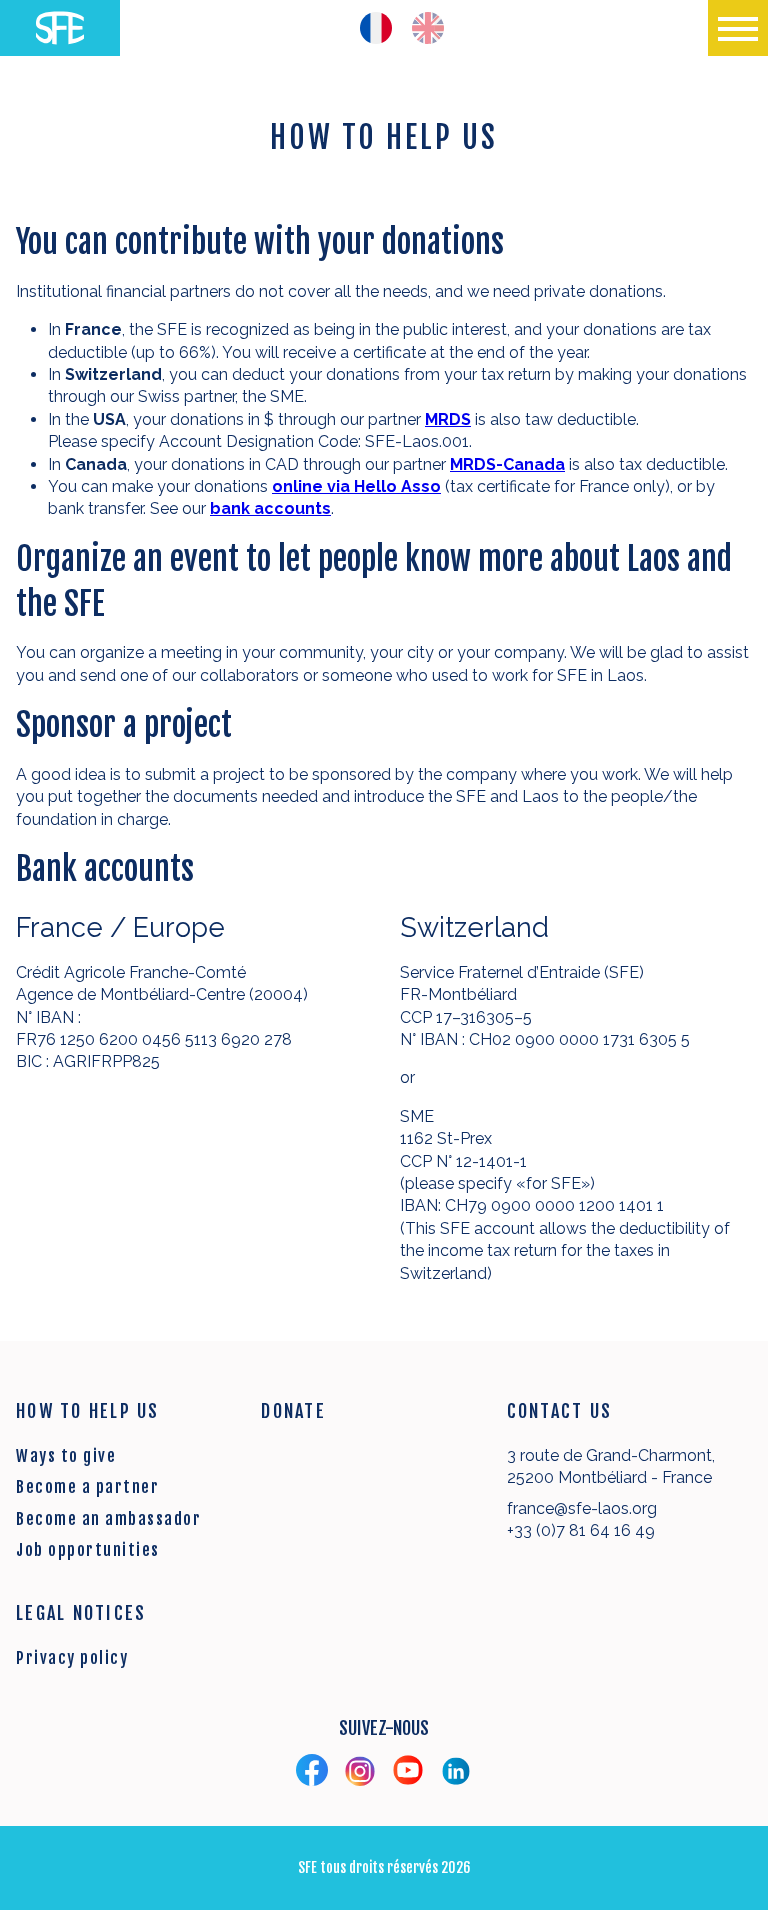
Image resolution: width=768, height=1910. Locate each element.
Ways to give (66, 1456)
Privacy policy (72, 1658)
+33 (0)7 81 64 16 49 (581, 1530)
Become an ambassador (108, 1519)
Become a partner (87, 1487)
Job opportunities (88, 1550)
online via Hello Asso (356, 486)
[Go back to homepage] (60, 28)
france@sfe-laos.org (582, 1508)
